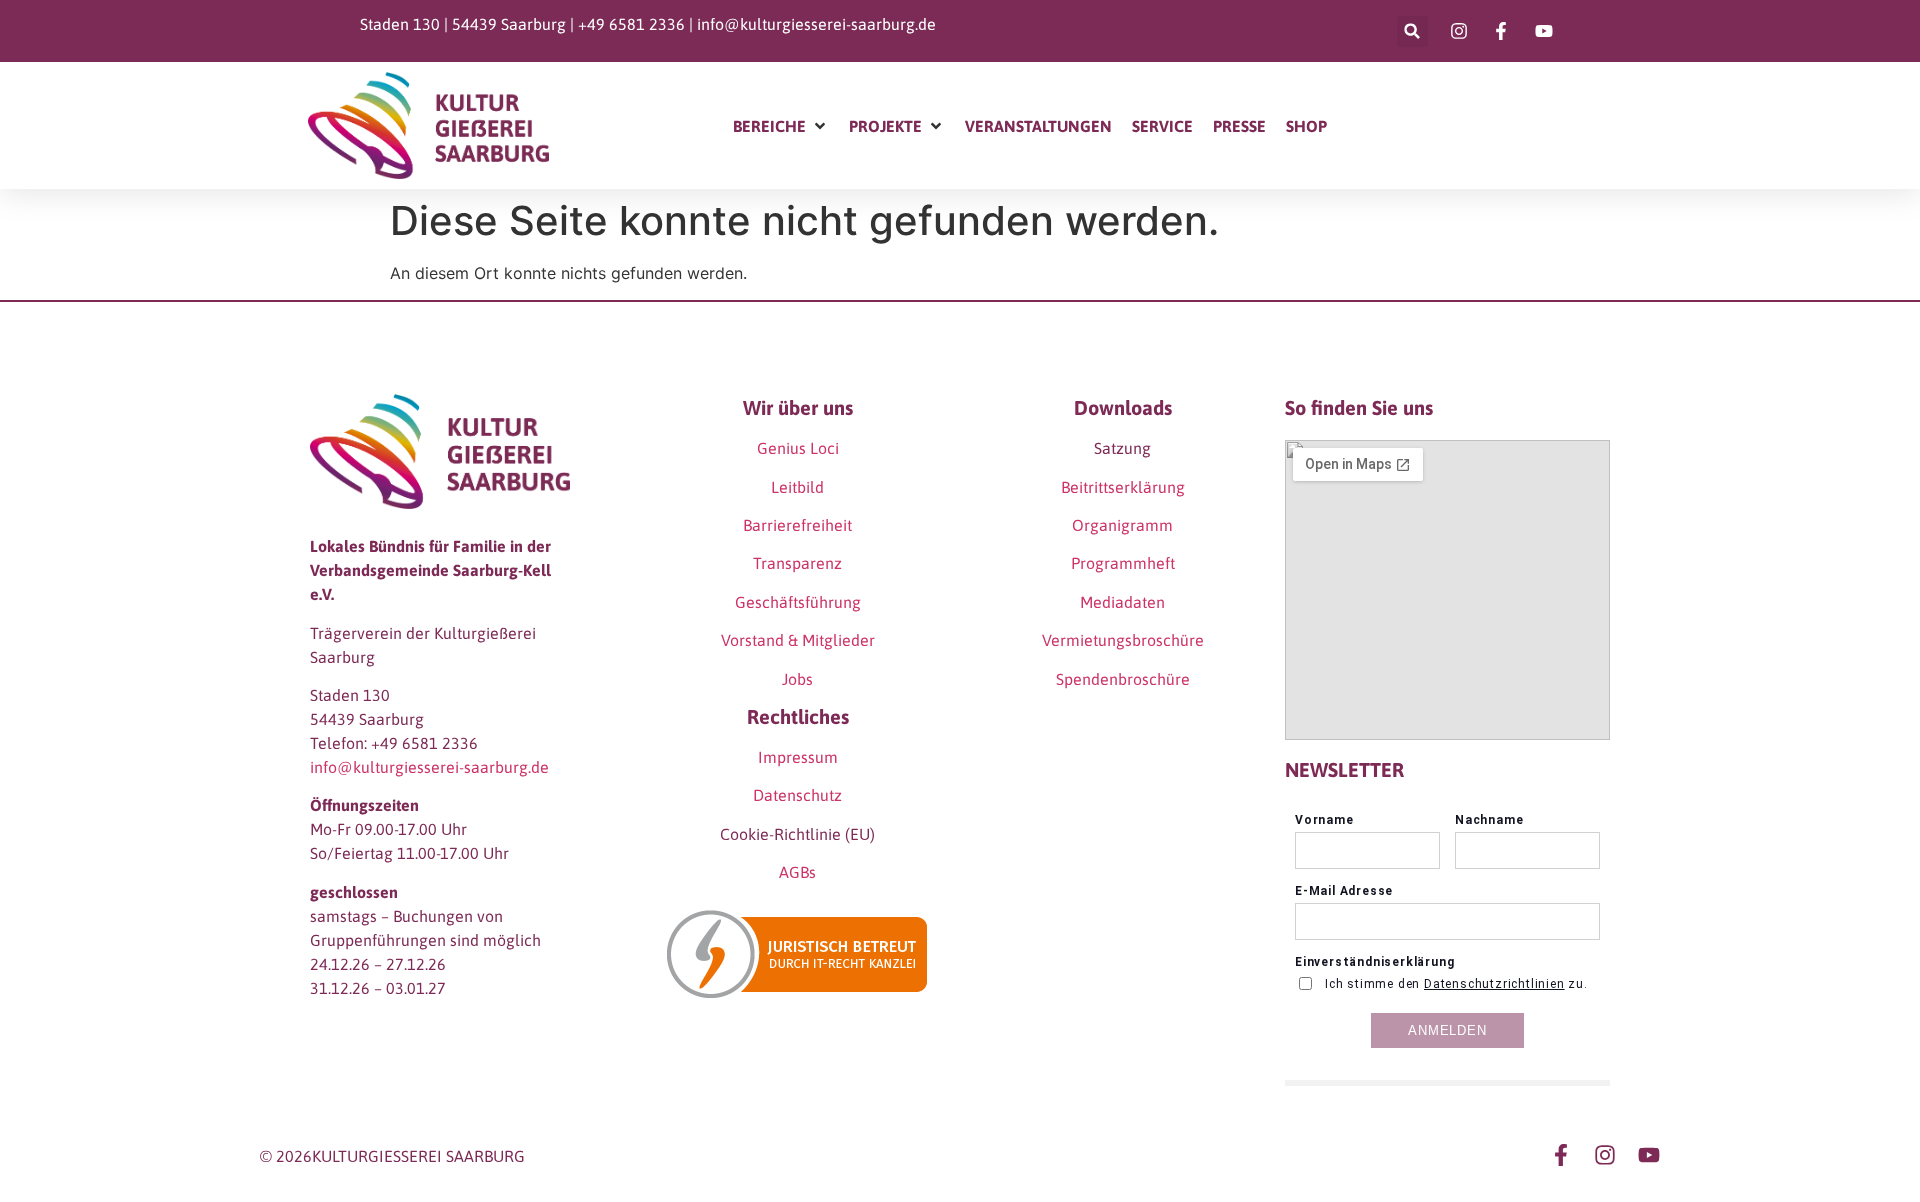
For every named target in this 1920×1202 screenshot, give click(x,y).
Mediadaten (1122, 602)
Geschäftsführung (798, 602)
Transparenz (797, 563)
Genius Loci (798, 448)
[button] (1412, 31)
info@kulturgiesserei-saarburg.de (816, 24)
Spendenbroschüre (1123, 679)
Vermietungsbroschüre (1123, 640)
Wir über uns (798, 407)
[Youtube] (1649, 1155)
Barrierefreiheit (797, 525)
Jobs (797, 679)
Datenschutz (797, 795)
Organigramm (1122, 525)
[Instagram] (1605, 1155)
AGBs (797, 872)
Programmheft (1123, 563)
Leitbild (797, 487)
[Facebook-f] (1561, 1155)
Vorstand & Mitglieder (798, 640)
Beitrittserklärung (1123, 487)
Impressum (798, 757)
